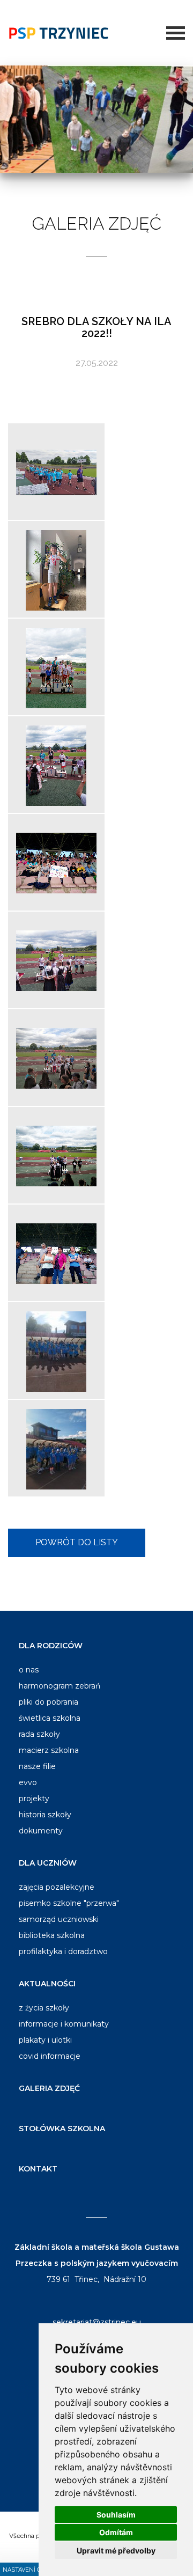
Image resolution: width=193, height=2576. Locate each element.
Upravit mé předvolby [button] (116, 2551)
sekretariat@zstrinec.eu (97, 2322)
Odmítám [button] (116, 2532)
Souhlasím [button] (116, 2515)
